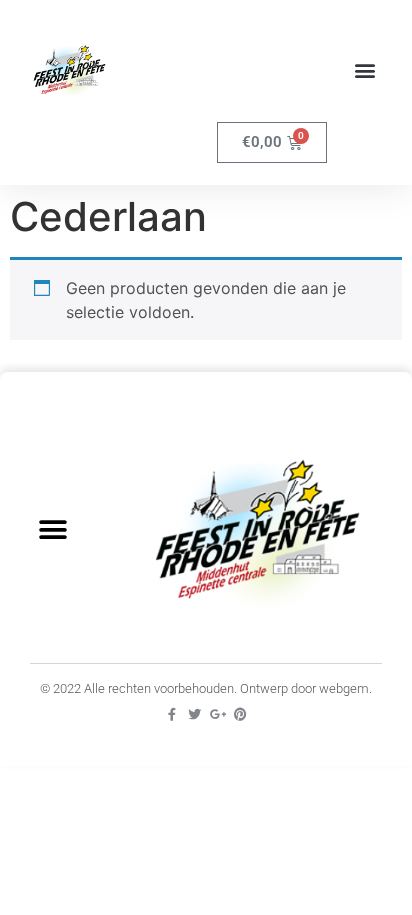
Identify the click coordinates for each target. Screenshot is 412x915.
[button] (365, 70)
